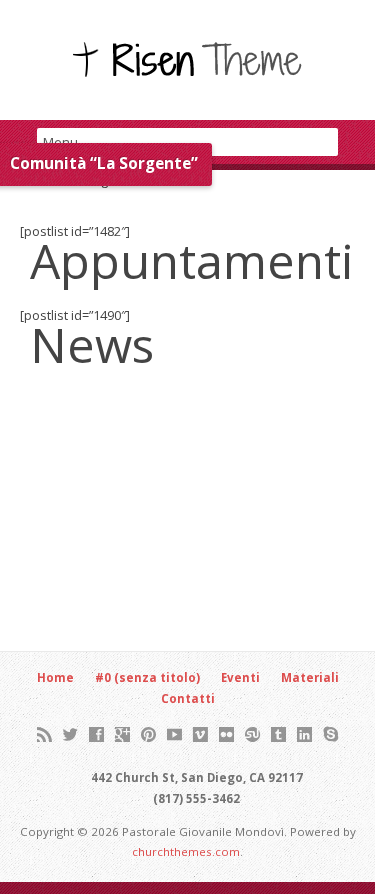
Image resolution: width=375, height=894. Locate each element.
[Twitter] (70, 734)
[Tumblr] (278, 734)
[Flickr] (226, 734)
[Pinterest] (148, 734)
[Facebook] (96, 734)
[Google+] (122, 734)
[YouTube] (174, 734)
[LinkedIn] (304, 734)
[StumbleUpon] (252, 734)
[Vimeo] (200, 734)
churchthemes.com (186, 851)
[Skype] (330, 734)
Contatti (188, 698)
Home (55, 677)
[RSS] (44, 734)
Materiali (310, 677)
